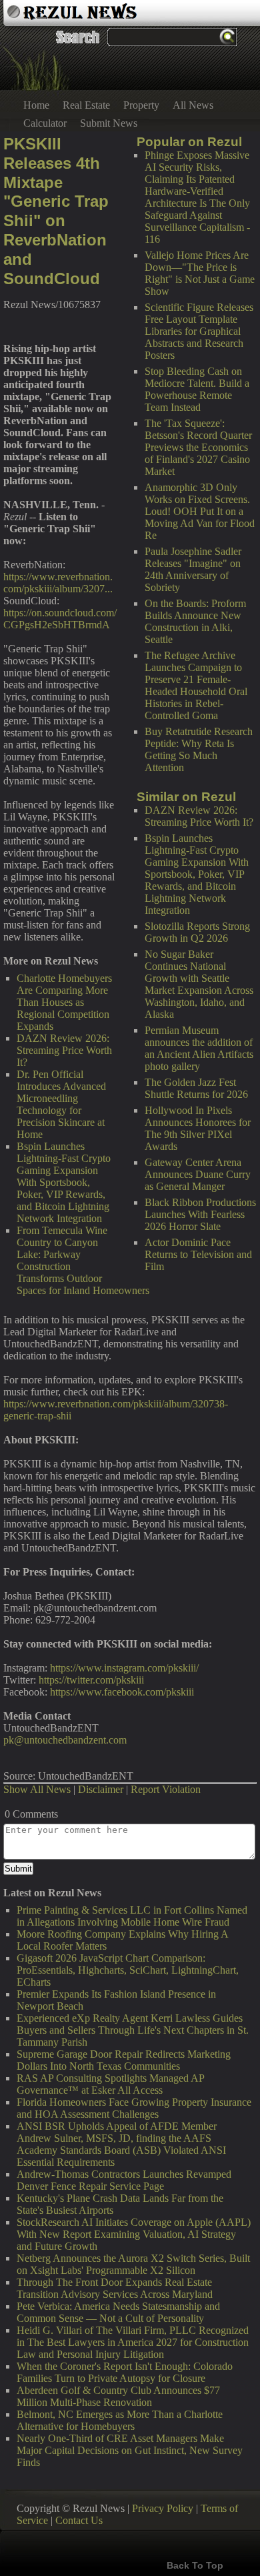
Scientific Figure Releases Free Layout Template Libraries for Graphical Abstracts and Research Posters (199, 331)
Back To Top (195, 2565)
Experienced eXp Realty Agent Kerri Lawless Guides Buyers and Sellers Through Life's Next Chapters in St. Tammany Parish (133, 2030)
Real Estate (86, 105)
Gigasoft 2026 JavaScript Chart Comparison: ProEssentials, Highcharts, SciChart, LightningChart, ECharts (128, 1970)
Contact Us (79, 2520)
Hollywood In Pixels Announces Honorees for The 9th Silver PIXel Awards (198, 1128)
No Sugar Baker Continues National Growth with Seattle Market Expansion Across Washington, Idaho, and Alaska (199, 984)
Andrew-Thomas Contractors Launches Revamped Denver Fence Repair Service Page (124, 2180)
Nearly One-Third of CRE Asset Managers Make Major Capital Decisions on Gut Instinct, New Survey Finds (130, 2450)
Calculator (45, 123)
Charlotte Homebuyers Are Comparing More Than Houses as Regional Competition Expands (64, 1002)
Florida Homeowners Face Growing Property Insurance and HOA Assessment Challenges (134, 2108)
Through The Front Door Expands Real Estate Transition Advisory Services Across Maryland (115, 2288)
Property (141, 105)
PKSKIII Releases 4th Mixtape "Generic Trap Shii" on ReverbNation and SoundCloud (56, 211)
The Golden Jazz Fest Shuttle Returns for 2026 (196, 1088)
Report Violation (166, 1789)
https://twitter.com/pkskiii (91, 1680)
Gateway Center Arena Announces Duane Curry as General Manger (198, 1174)
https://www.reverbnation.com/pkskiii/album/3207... (58, 583)
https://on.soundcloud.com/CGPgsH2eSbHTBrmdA (60, 619)
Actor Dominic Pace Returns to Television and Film (198, 1254)
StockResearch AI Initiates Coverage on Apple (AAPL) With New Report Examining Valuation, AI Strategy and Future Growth (134, 2234)
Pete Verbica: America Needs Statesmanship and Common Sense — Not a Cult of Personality (118, 2312)
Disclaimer (101, 1789)
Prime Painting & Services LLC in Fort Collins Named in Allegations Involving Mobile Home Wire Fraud (132, 1916)
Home (36, 105)
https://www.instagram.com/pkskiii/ (124, 1668)
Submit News (109, 123)
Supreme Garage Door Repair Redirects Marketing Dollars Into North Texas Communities (124, 2060)
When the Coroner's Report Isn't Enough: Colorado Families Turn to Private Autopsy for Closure (125, 2372)
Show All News (37, 1789)
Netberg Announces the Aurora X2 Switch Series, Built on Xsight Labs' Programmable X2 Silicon (133, 2264)
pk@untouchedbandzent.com (65, 1740)
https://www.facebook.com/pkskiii (122, 1692)
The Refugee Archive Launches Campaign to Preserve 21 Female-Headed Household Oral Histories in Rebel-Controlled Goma (196, 685)
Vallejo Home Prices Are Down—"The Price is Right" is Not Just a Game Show (200, 273)
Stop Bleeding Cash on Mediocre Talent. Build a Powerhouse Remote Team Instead (197, 389)
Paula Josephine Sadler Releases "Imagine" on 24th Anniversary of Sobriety (193, 569)
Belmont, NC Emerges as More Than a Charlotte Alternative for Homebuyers (120, 2420)
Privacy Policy (163, 2508)
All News (193, 105)
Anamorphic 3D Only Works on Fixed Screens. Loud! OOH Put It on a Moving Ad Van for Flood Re (200, 511)
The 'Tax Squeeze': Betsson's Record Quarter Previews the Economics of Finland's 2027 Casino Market (198, 447)
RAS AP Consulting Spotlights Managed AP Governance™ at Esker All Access (110, 2084)
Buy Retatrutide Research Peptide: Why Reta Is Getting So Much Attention (199, 749)
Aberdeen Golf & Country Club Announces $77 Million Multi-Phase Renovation (118, 2396)
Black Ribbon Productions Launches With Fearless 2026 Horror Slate (200, 1214)
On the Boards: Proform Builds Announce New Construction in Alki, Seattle (195, 621)
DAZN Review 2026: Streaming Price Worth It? (199, 816)
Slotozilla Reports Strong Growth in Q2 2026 (197, 932)
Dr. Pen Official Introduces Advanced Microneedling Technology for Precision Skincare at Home (61, 1104)
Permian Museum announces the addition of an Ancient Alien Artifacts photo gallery (199, 1048)
